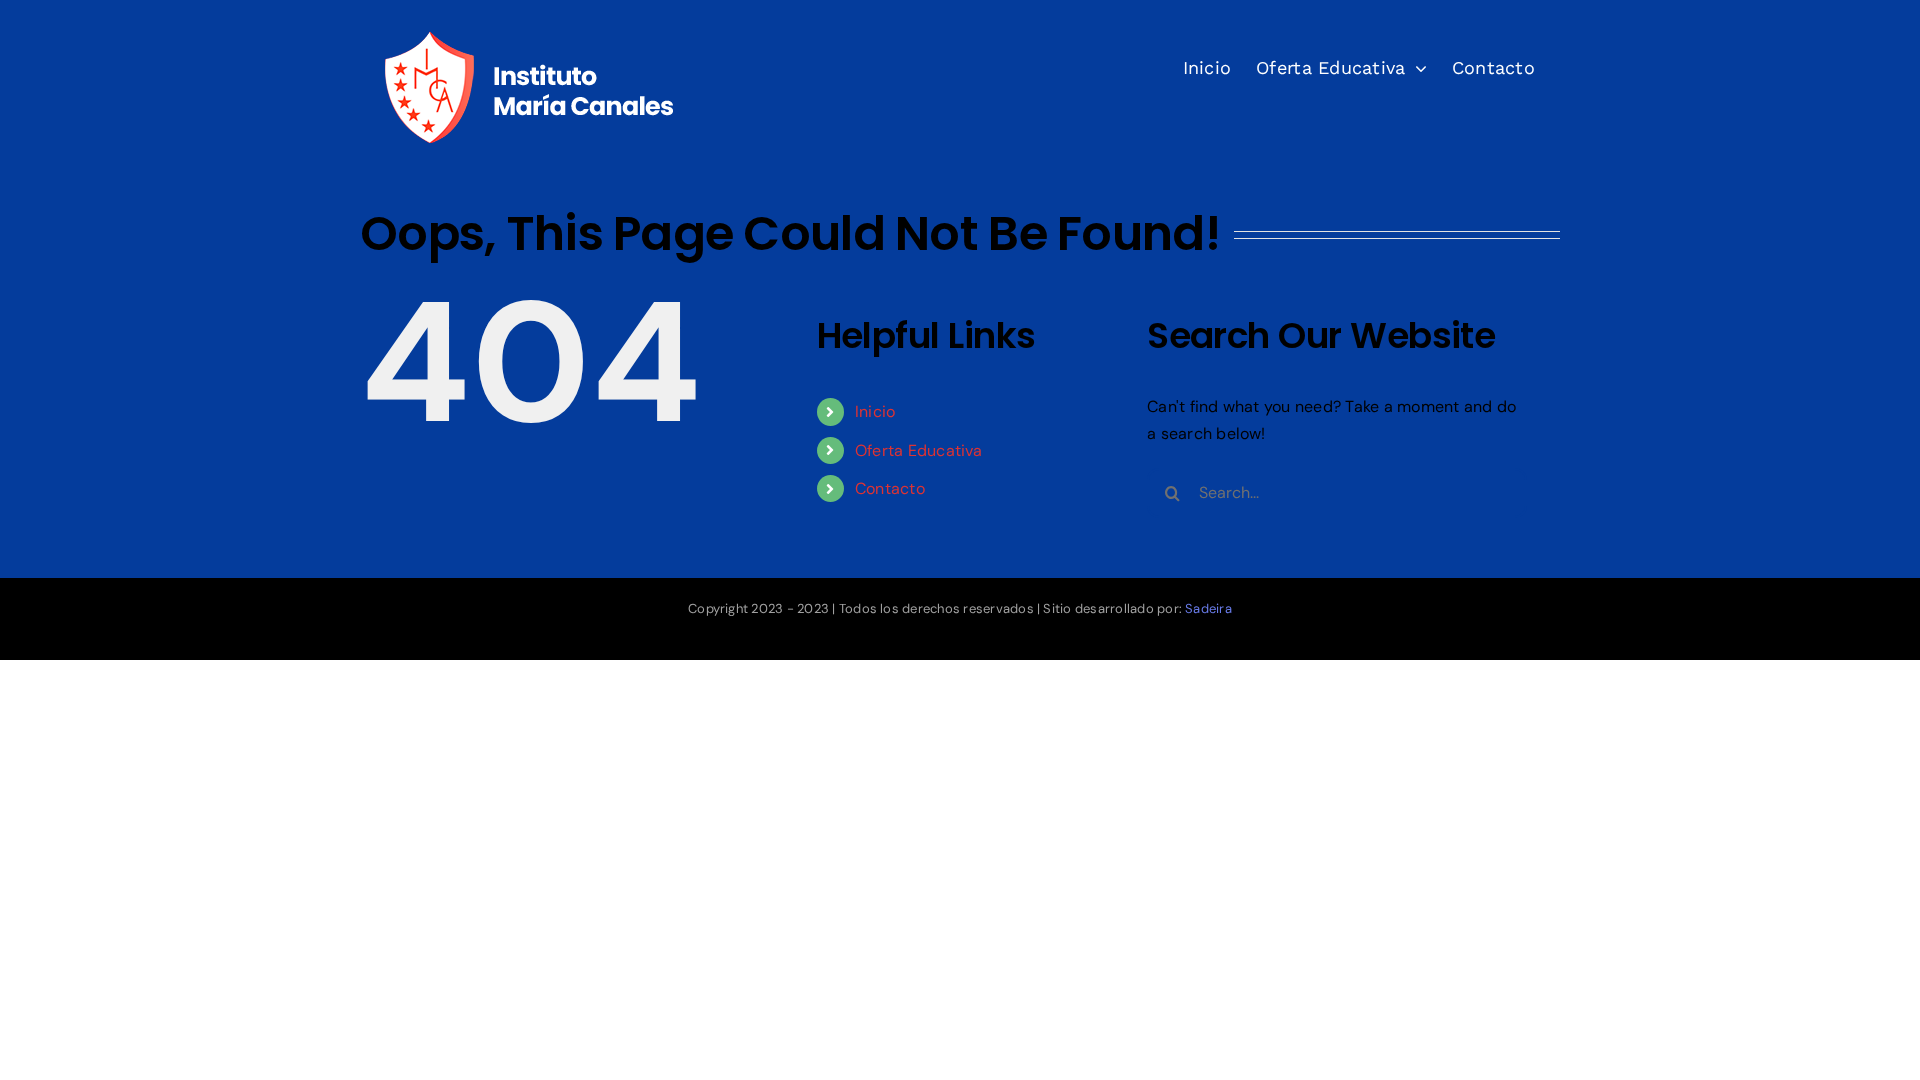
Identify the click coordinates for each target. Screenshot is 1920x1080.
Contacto (890, 488)
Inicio (875, 411)
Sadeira (1208, 608)
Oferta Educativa (919, 450)
